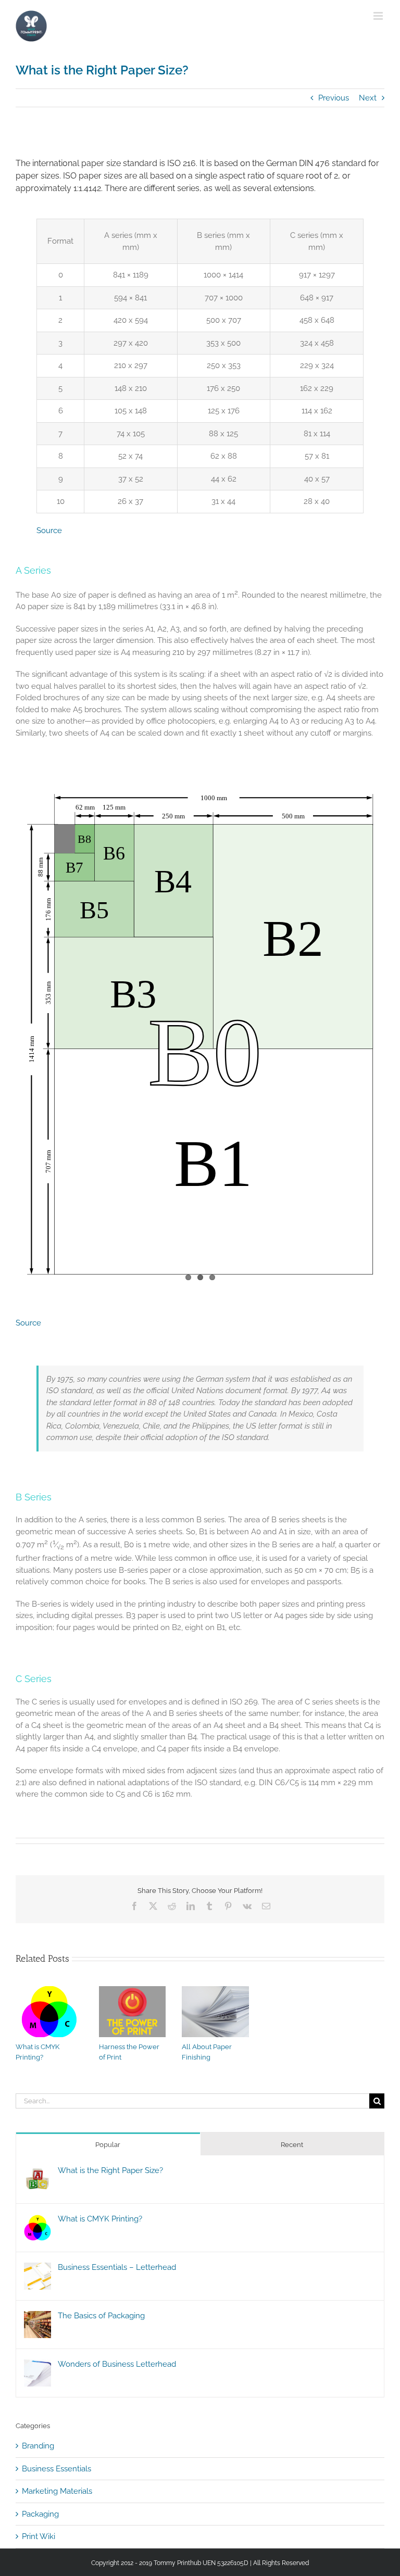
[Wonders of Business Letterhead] (37, 2365)
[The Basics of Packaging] (37, 2317)
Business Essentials (57, 2469)
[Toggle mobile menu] (379, 16)
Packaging (40, 2514)
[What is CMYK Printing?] (49, 1991)
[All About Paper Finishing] (215, 1991)
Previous (334, 98)
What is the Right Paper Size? (110, 2170)
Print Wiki (39, 2536)
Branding (38, 2446)
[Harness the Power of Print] (133, 1991)
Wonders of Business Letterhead (117, 2364)
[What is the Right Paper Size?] (37, 2171)
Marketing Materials (57, 2491)
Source (49, 531)
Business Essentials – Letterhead (117, 2267)
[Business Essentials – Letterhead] (37, 2268)
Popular (108, 2145)
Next (368, 98)
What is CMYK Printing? (100, 2219)
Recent (292, 2145)
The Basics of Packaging (101, 2316)
